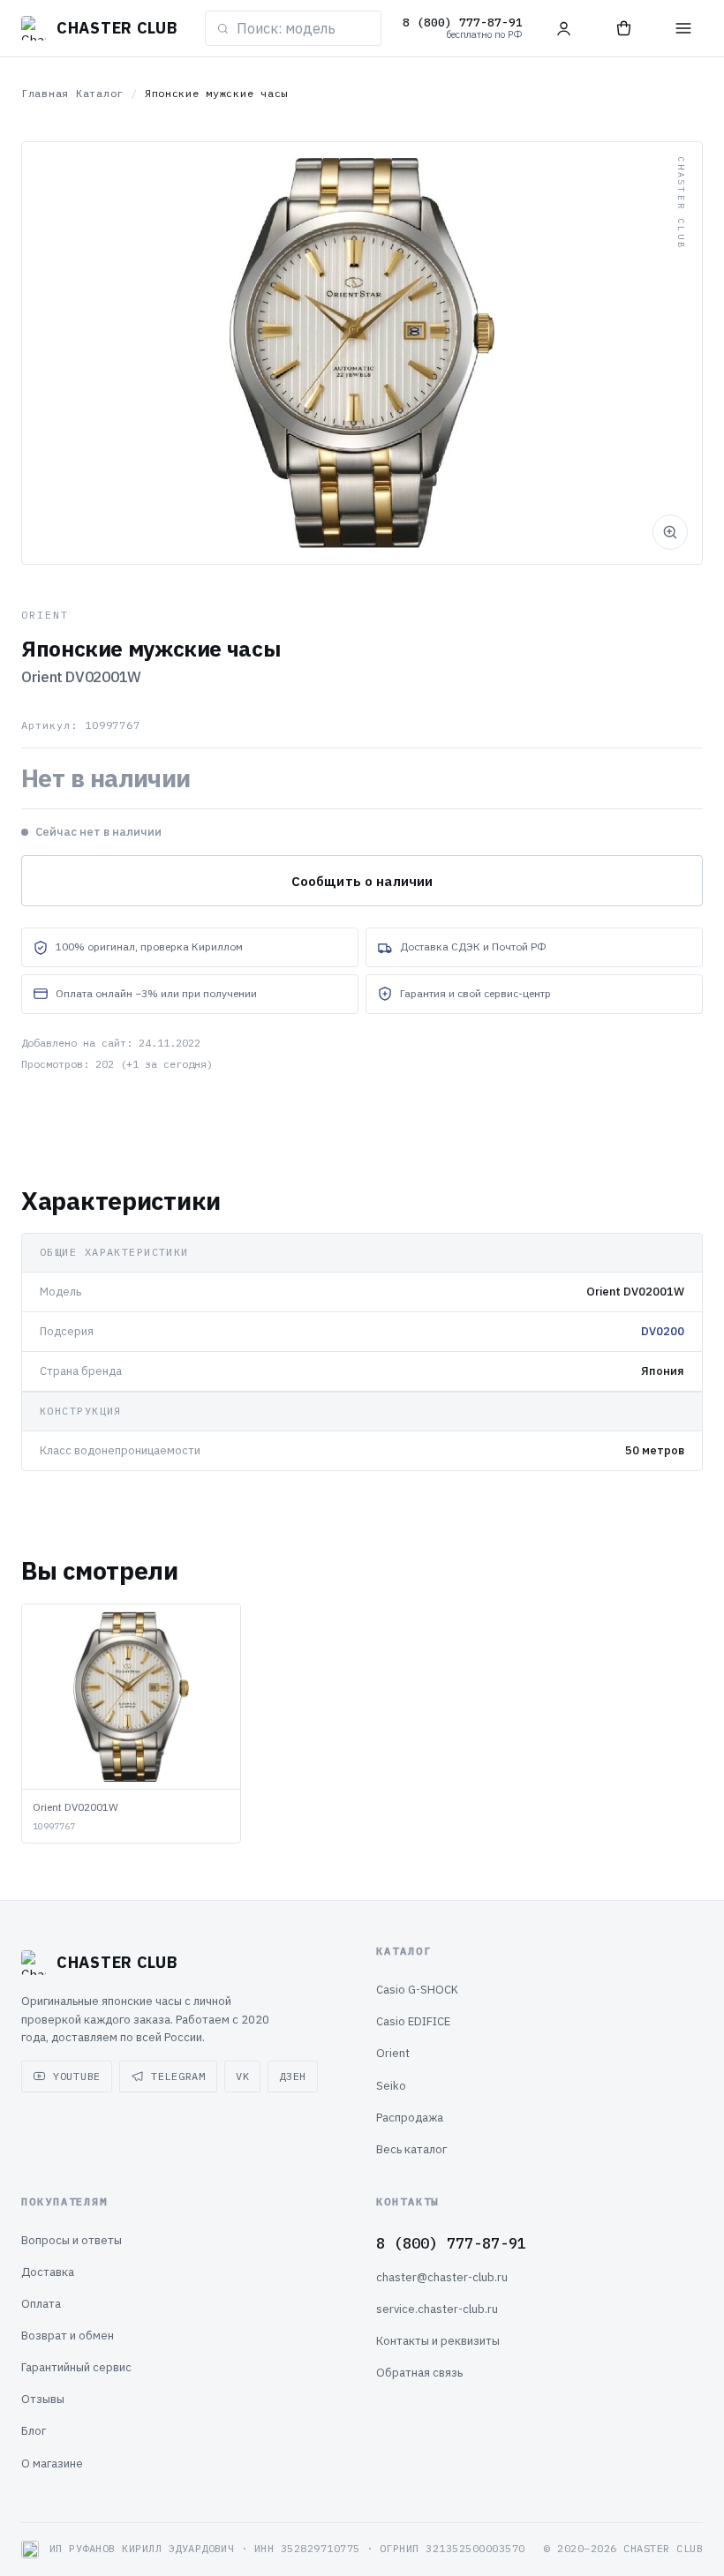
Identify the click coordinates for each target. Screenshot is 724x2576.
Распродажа (410, 2118)
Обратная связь (419, 2373)
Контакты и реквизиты (438, 2341)
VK (242, 2076)
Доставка (48, 2272)
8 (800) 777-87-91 (451, 2243)
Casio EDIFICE (413, 2021)
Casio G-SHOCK (417, 1990)
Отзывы (43, 2399)
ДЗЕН (293, 2076)
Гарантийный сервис (76, 2367)
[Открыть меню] (683, 28)
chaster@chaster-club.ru (442, 2277)
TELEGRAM (178, 2076)
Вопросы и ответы (72, 2240)
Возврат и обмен (68, 2336)
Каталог (100, 93)
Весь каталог (411, 2149)
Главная (45, 93)
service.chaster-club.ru (437, 2309)
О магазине (52, 2463)
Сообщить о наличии (362, 881)
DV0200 (663, 1331)
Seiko (391, 2086)
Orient (393, 2053)
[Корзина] (623, 28)
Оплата (41, 2304)
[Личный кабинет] (563, 28)
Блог (34, 2431)
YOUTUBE (77, 2076)
